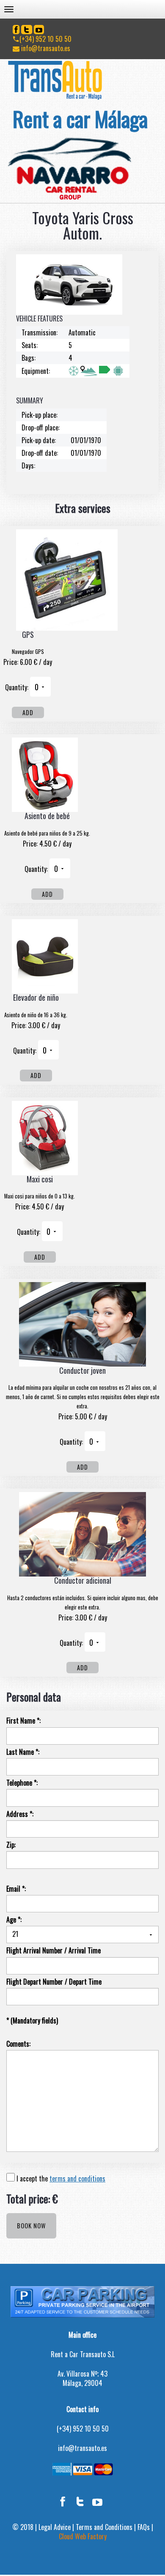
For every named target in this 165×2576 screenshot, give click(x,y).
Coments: (18, 2044)
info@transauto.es (45, 48)
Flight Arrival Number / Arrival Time (54, 1951)
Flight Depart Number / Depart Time (54, 1982)
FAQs (144, 2527)
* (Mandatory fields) (32, 2021)
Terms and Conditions (104, 2527)
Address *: (20, 1814)
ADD (28, 712)
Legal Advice (55, 2527)
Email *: (16, 1889)
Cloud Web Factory (83, 2536)
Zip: (11, 1845)
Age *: (14, 1920)
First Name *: (23, 1721)
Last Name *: (23, 1752)
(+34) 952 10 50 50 (45, 39)
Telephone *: (22, 1783)
